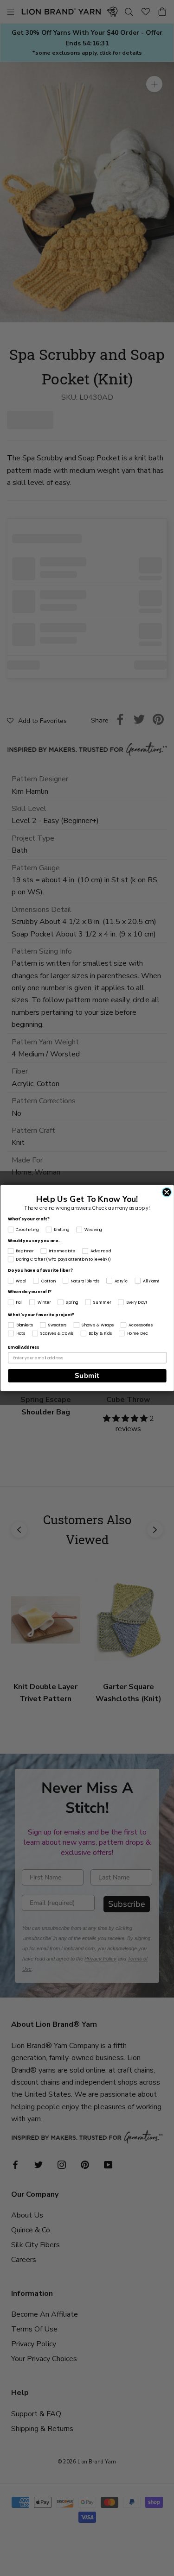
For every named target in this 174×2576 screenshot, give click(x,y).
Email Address (23, 1348)
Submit (87, 1376)
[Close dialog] (167, 1192)
